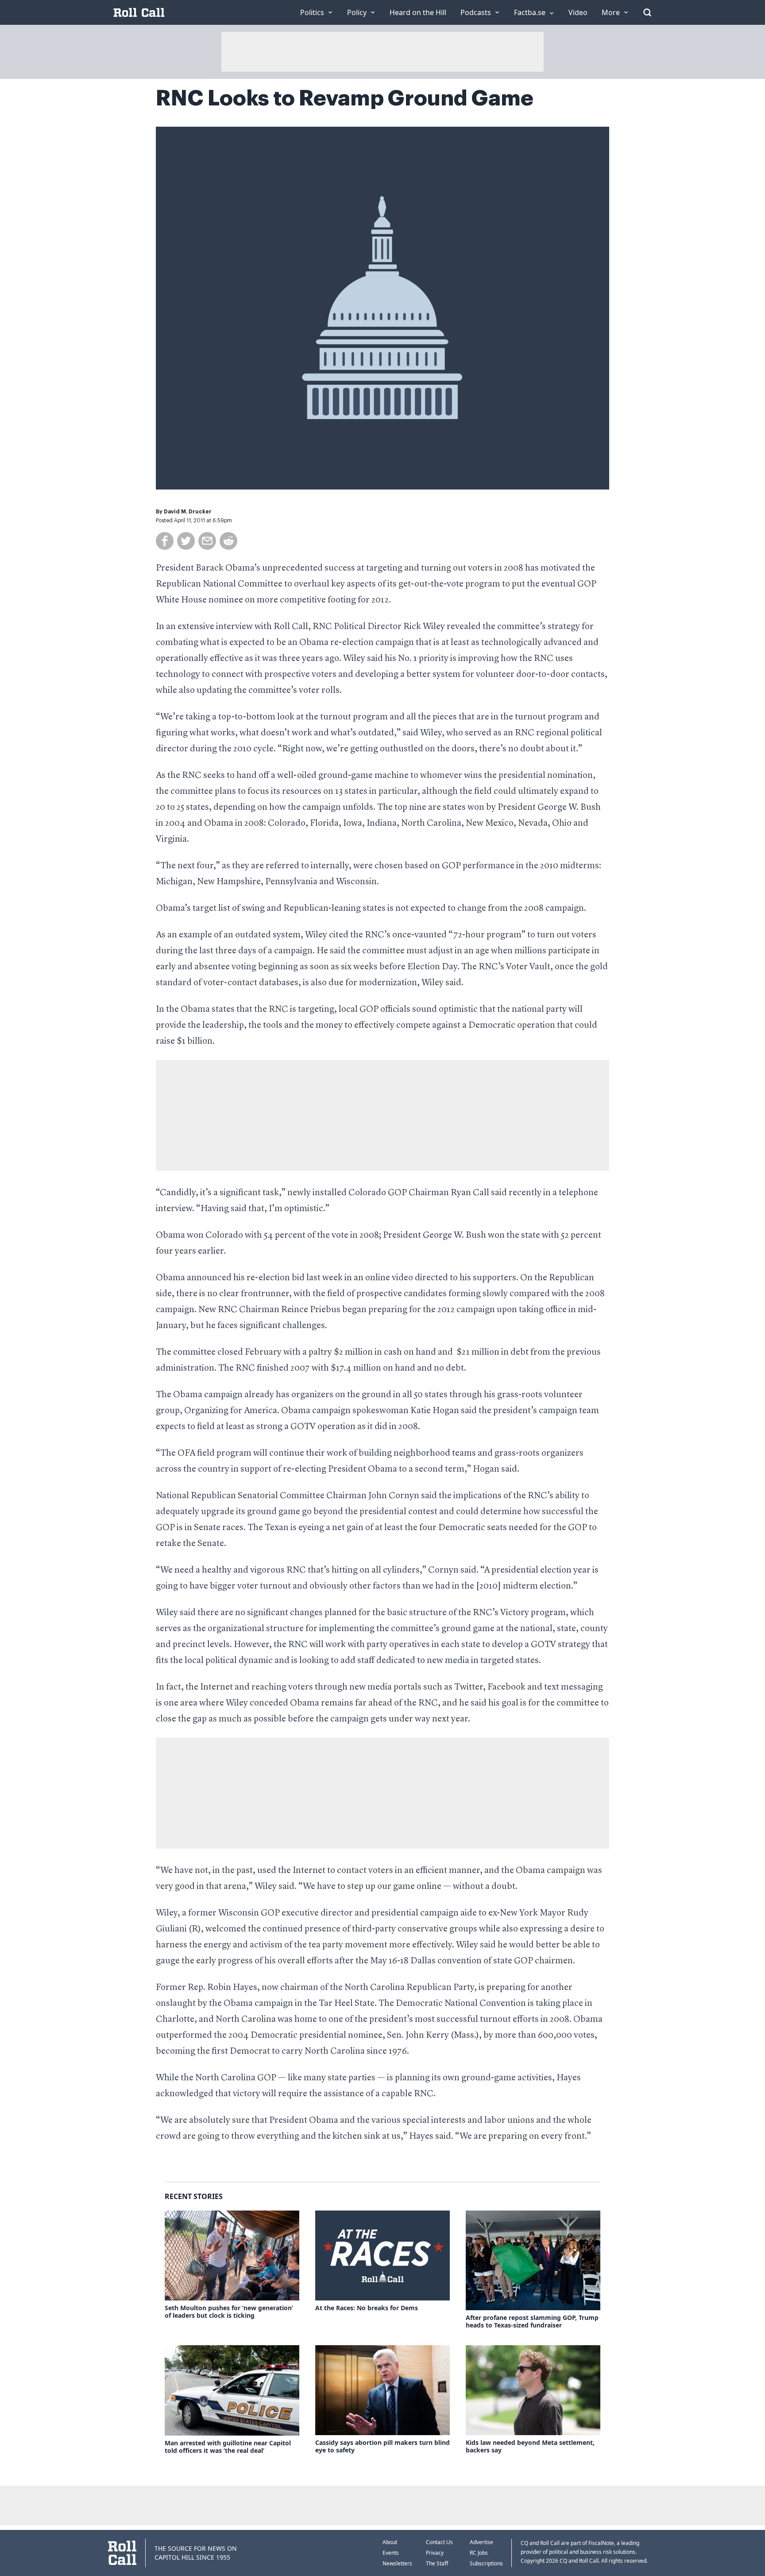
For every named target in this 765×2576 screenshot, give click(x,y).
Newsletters (397, 2563)
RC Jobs (479, 2553)
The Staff (437, 2563)
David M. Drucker (188, 512)
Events (391, 2553)
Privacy (435, 2553)
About (390, 2542)
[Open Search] (647, 12)
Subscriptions (486, 2563)
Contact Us (439, 2542)
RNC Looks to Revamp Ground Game (345, 98)
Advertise (481, 2542)
